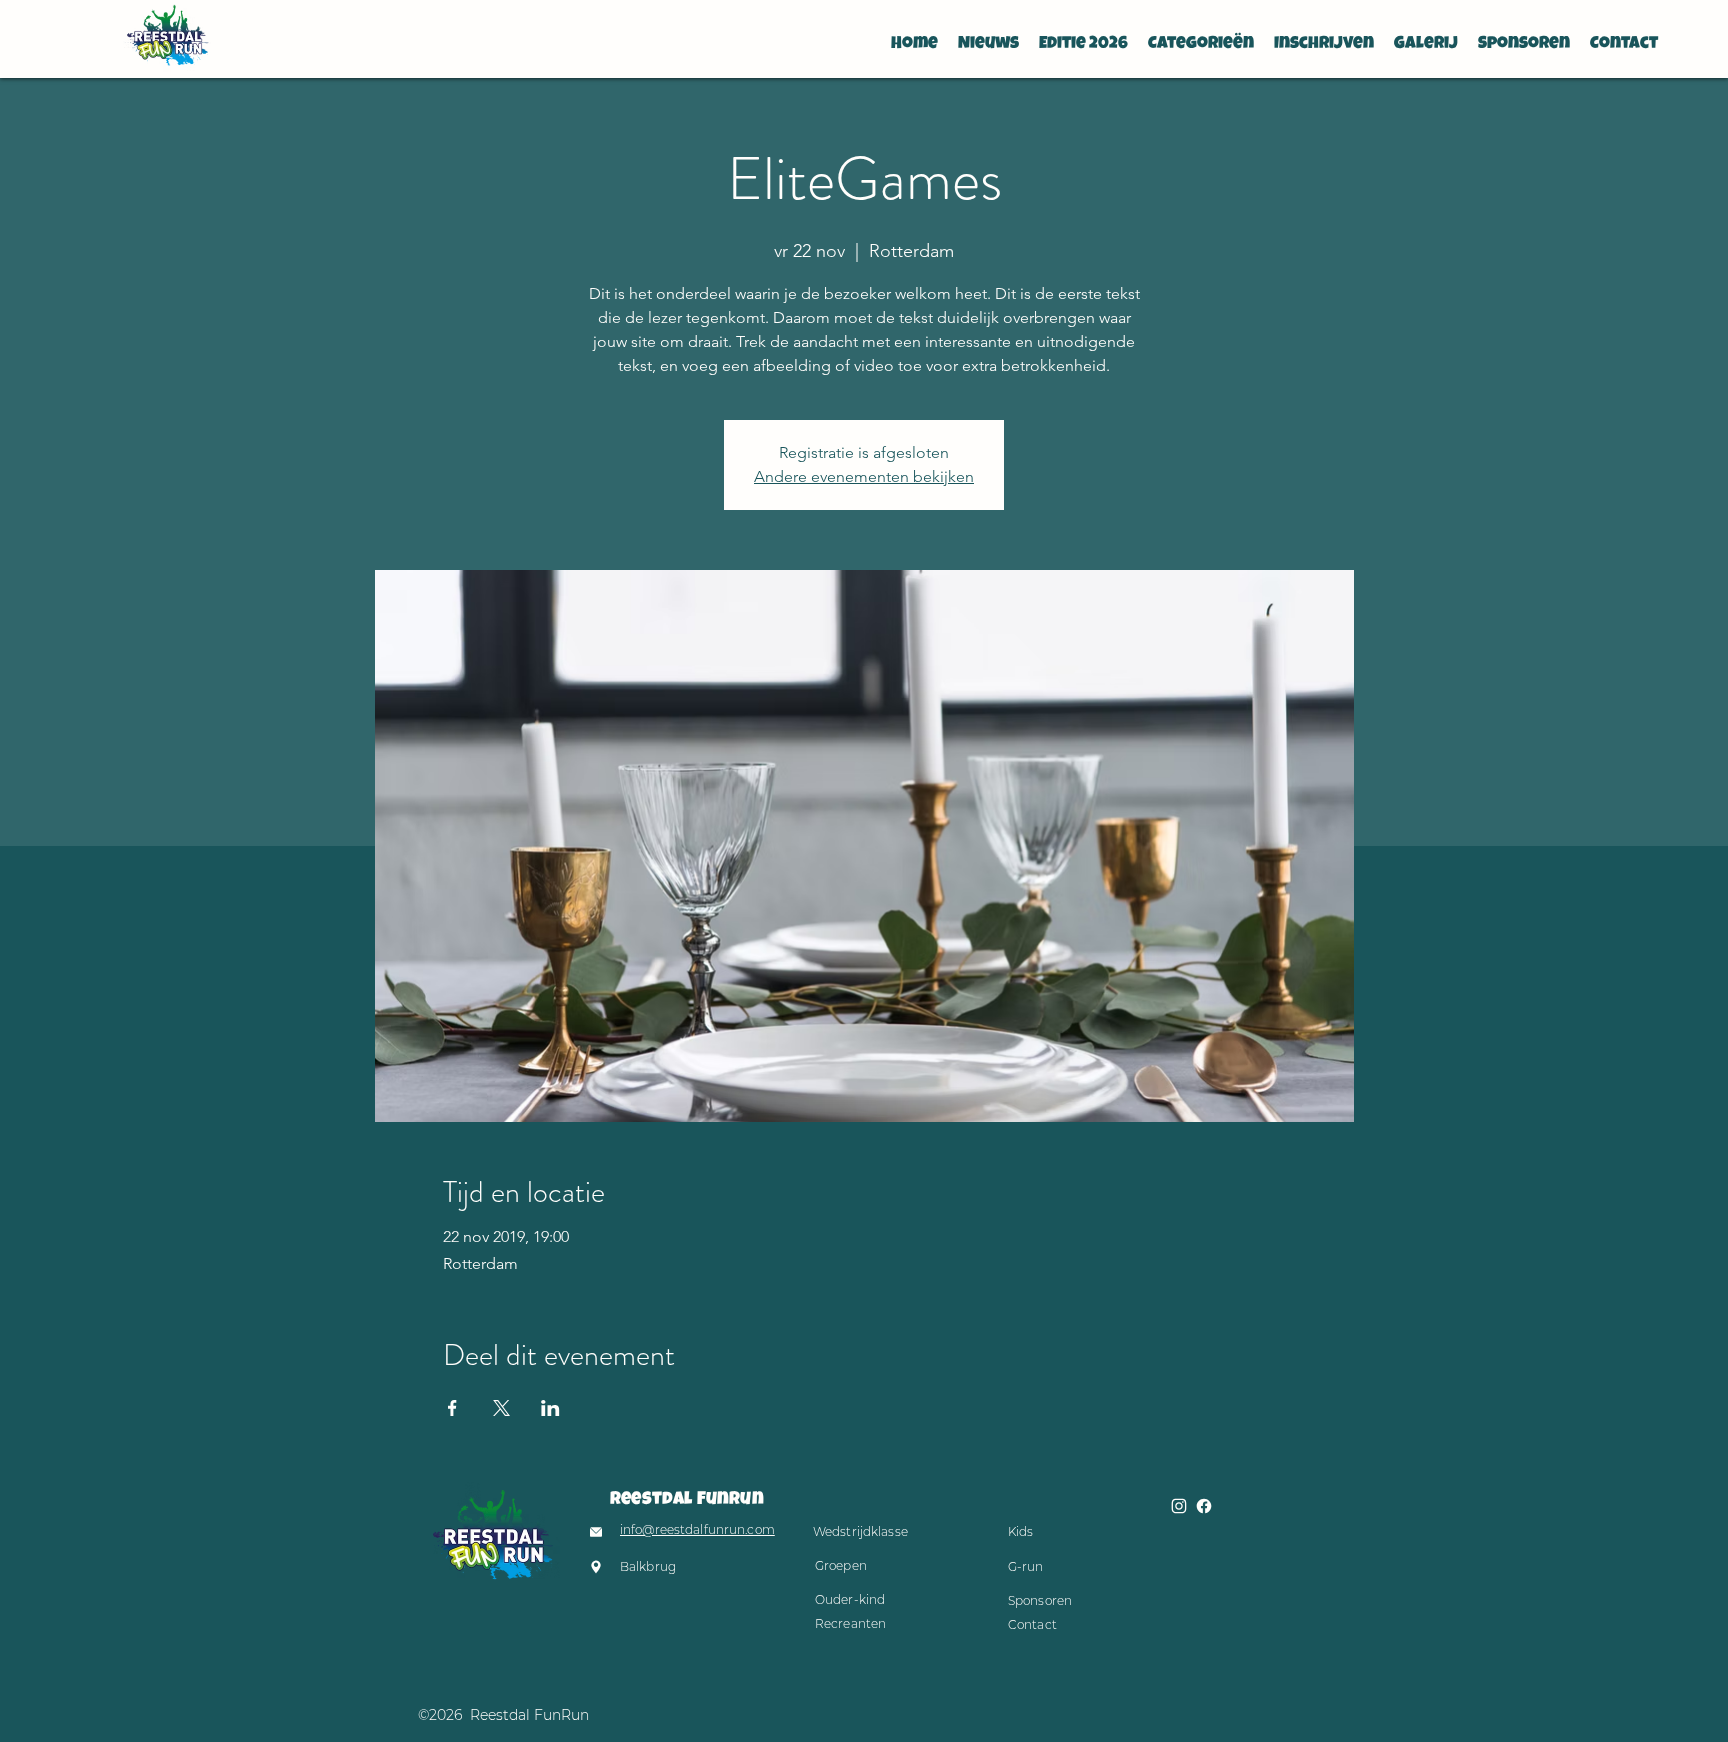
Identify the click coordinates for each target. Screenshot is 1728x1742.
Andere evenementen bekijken (864, 476)
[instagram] (1179, 1505)
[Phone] (595, 1532)
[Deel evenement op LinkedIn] (550, 1408)
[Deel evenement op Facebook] (452, 1408)
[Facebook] (1204, 1505)
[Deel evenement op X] (501, 1408)
